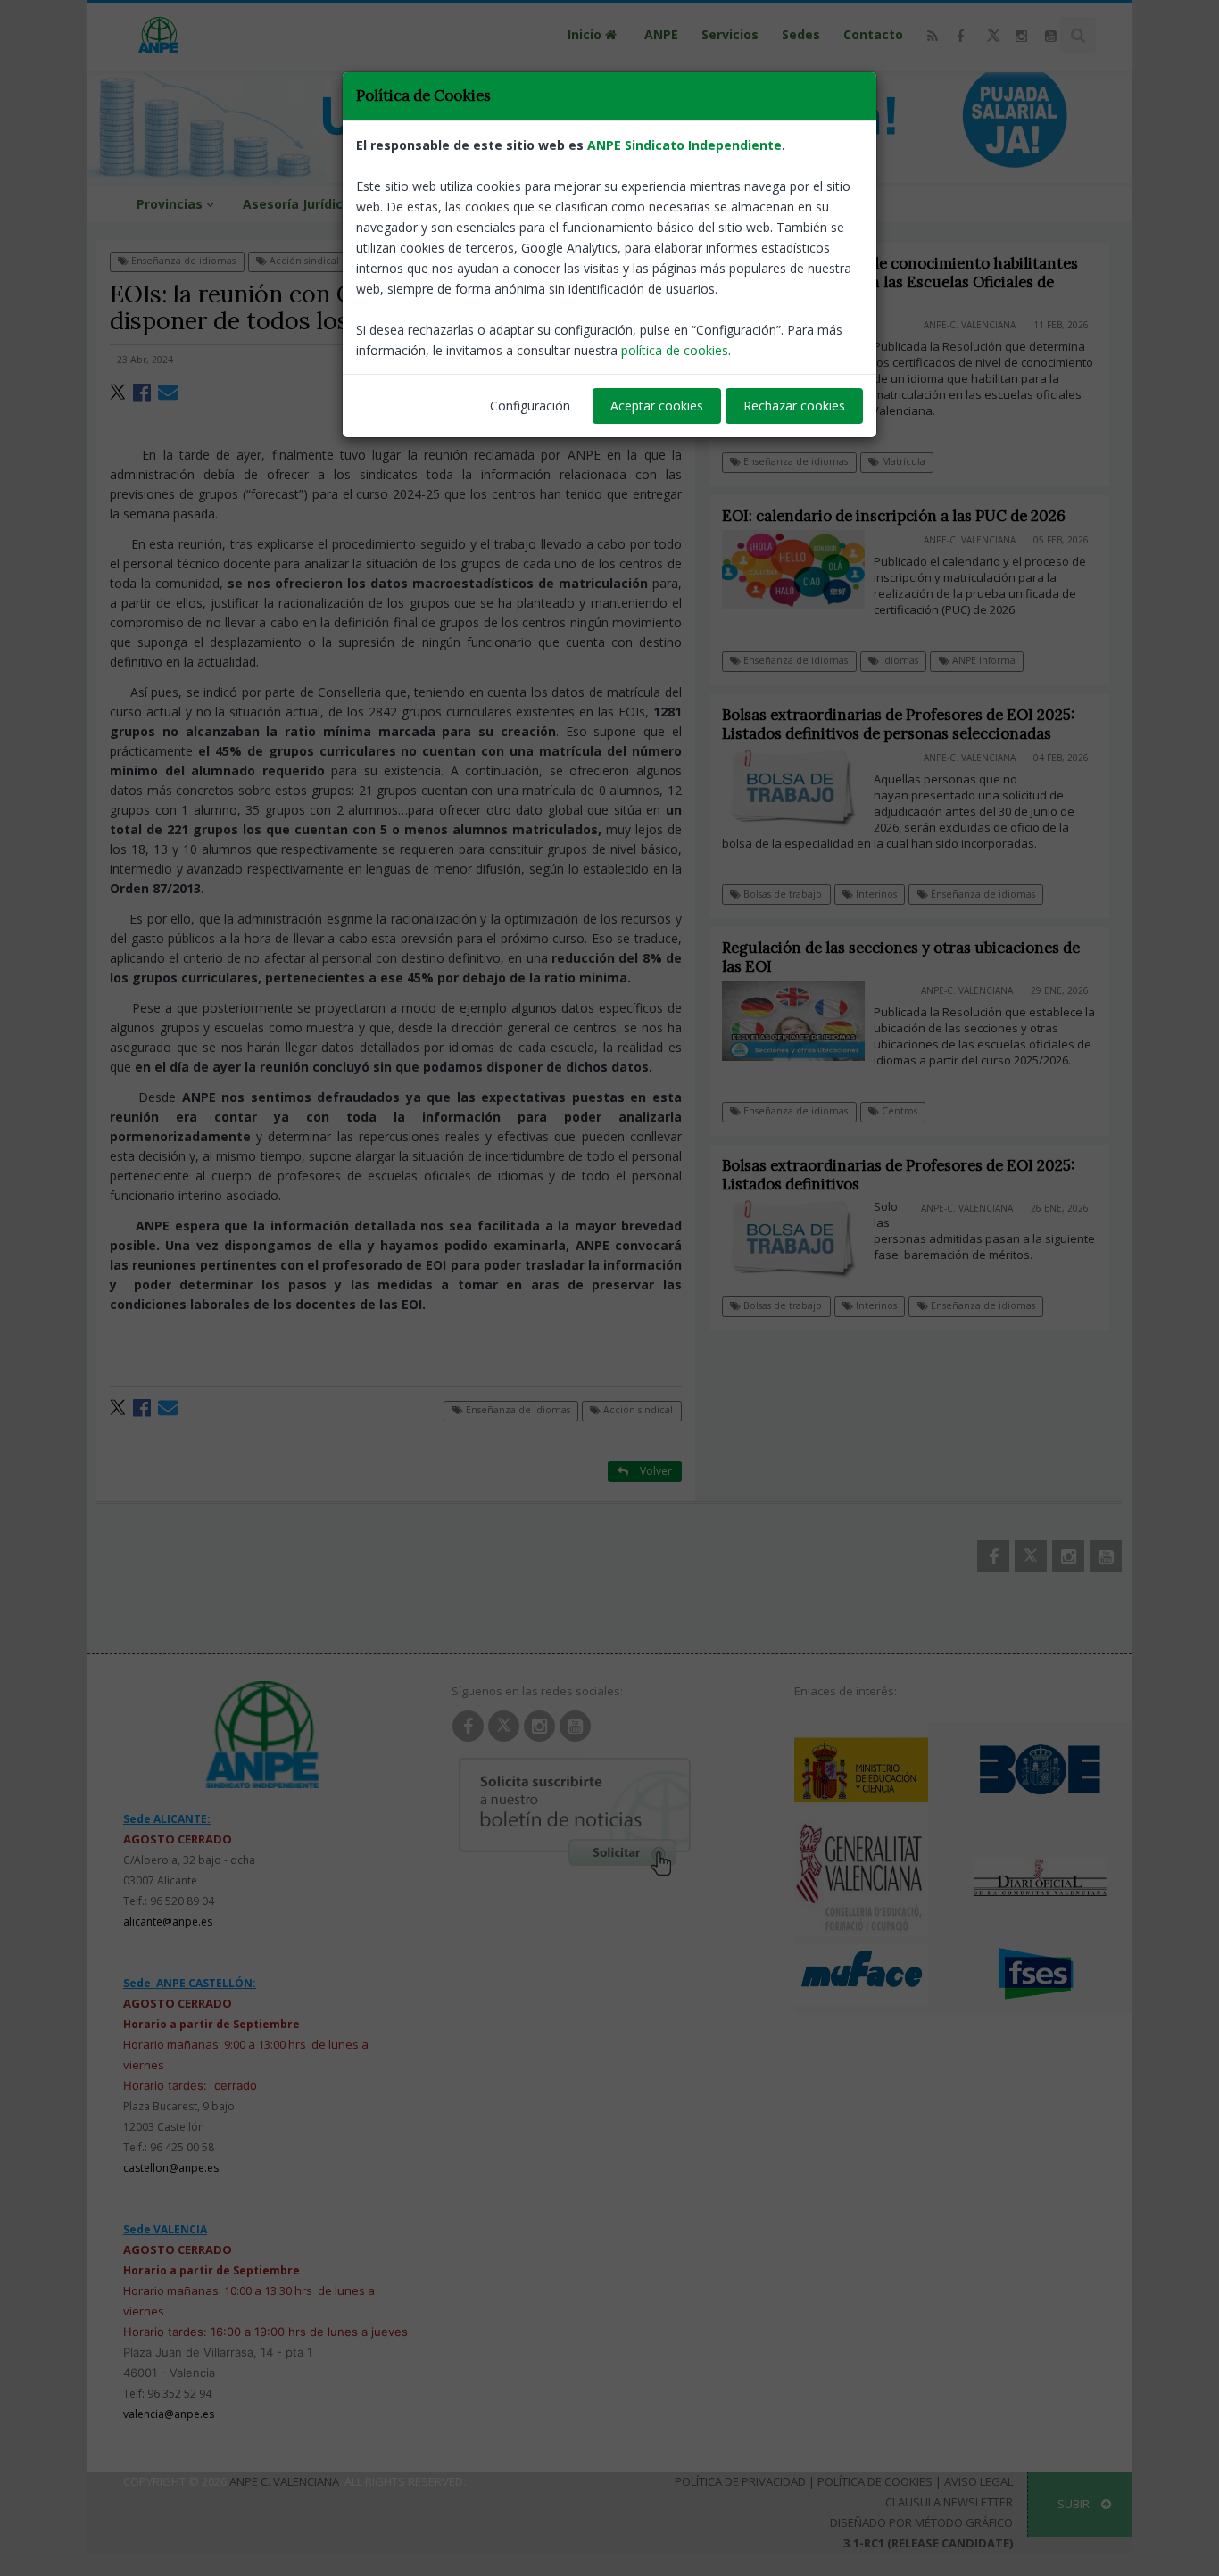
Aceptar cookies (657, 406)
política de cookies (675, 350)
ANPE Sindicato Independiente (684, 145)
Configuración (530, 406)
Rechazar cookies (794, 406)
